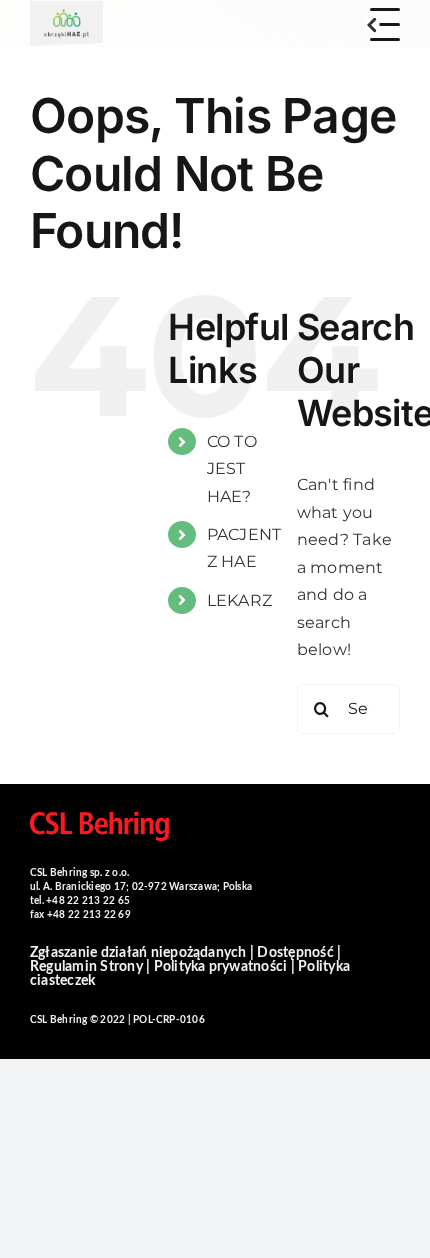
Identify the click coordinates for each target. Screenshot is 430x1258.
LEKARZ (239, 600)
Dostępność (295, 953)
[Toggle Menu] (385, 24)
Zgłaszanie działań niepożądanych (138, 953)
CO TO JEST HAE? (232, 468)
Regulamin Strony (86, 967)
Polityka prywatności (221, 967)
